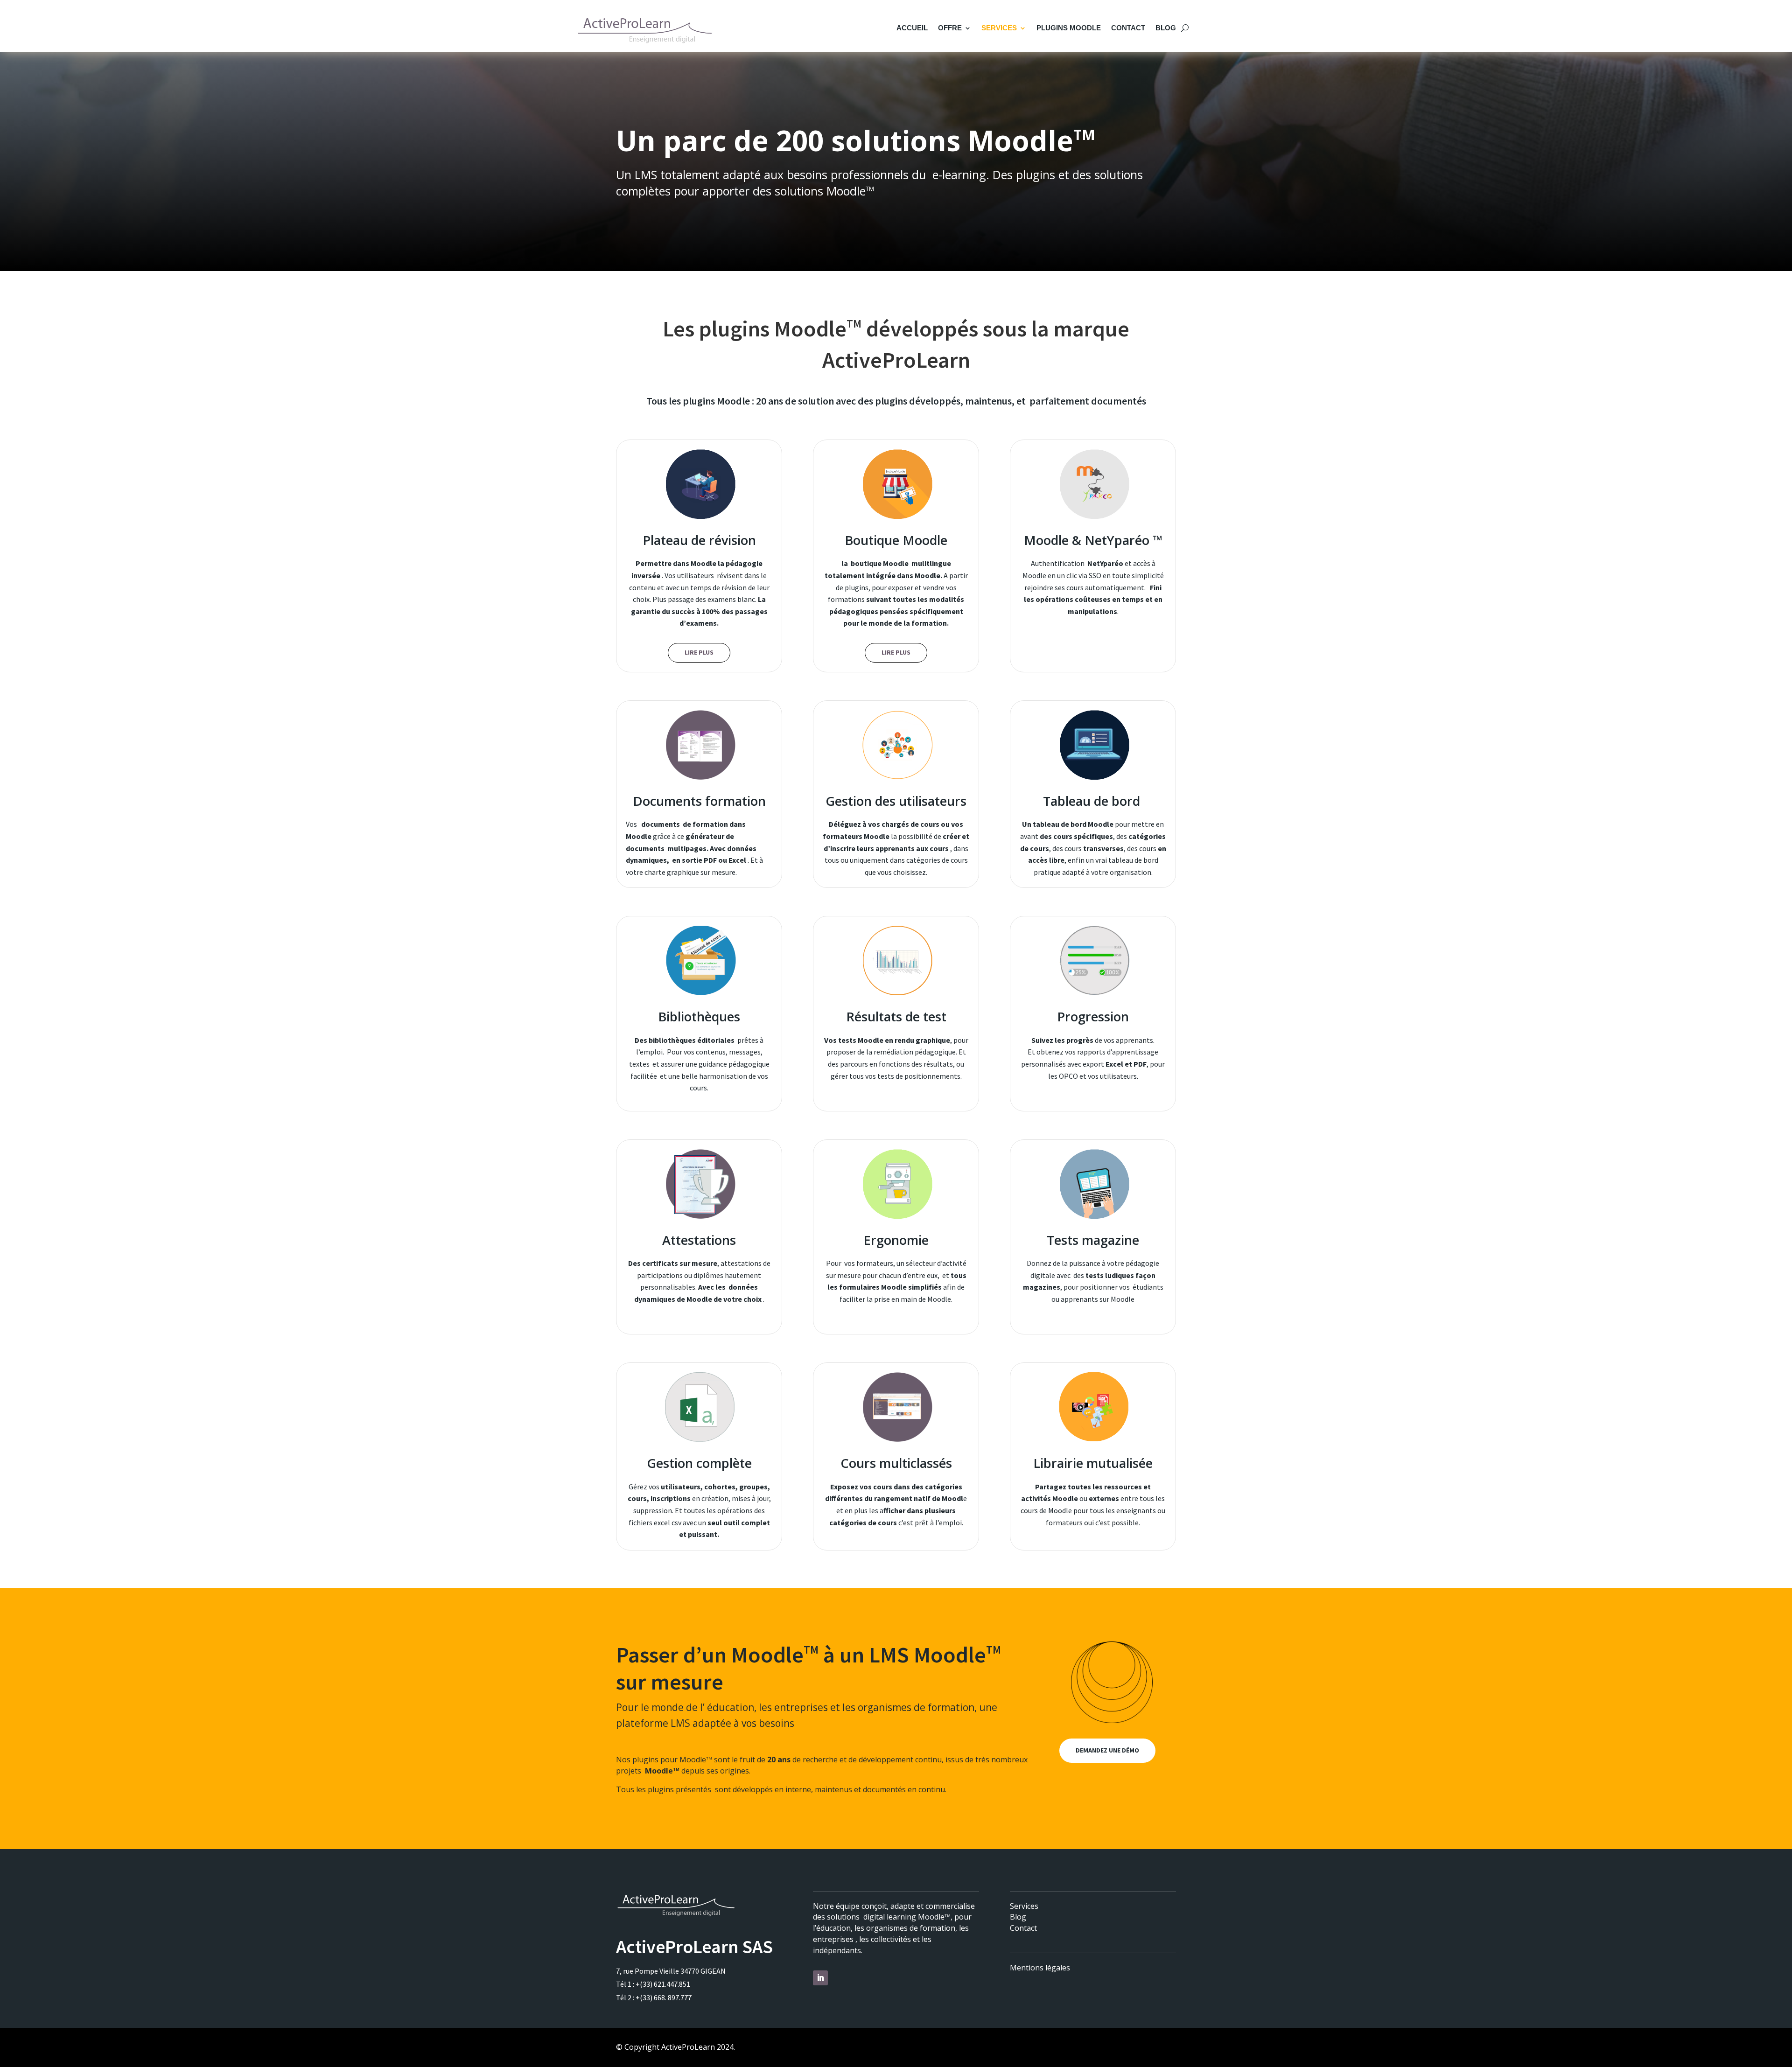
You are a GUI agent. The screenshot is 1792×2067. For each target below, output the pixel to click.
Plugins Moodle (1069, 28)
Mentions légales (1040, 1968)
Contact (1128, 28)
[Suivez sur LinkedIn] (820, 1978)
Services (999, 28)
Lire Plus (699, 652)
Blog (1166, 28)
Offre (950, 28)
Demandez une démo (1107, 1750)
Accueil (912, 28)
